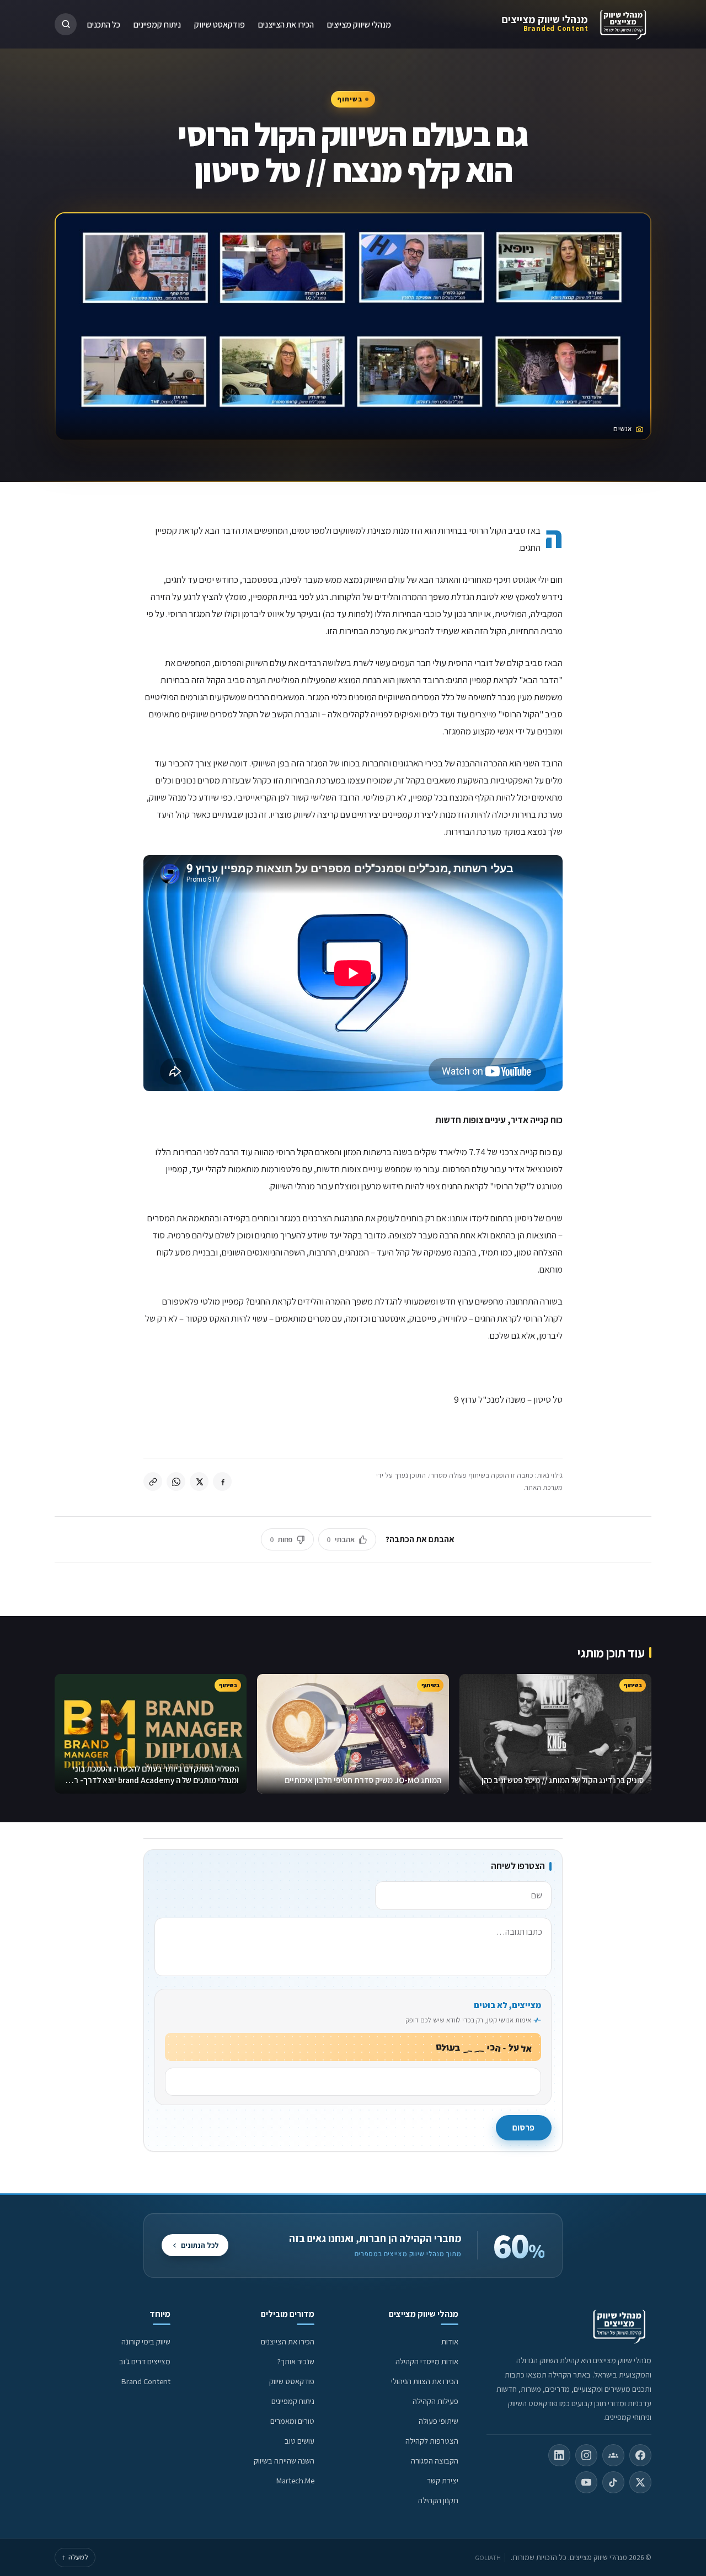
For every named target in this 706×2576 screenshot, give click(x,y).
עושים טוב (299, 2441)
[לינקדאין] (559, 2455)
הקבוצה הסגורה (435, 2460)
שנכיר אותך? (296, 2361)
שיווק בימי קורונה (146, 2341)
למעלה (75, 2557)
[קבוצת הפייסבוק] (613, 2455)
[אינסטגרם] (586, 2455)
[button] (66, 24)
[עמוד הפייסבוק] (640, 2455)
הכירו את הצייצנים (286, 24)
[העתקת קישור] (153, 1482)
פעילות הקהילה (435, 2401)
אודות (450, 2341)
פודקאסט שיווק (220, 24)
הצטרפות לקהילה (432, 2441)
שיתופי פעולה (438, 2421)
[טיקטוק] (613, 2482)
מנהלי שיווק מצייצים (545, 19)
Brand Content (146, 2381)
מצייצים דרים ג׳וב (145, 2361)
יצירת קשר (443, 2480)
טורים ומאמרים (292, 2421)
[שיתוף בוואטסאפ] (176, 1482)
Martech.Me (295, 2480)
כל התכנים (104, 24)
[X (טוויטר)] (640, 2482)
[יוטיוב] (586, 2482)
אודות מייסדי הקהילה (427, 2361)
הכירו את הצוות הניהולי (425, 2381)
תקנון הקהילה (438, 2500)
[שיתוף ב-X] (199, 1482)
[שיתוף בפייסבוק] (222, 1482)
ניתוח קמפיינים (157, 24)
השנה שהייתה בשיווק (284, 2460)
